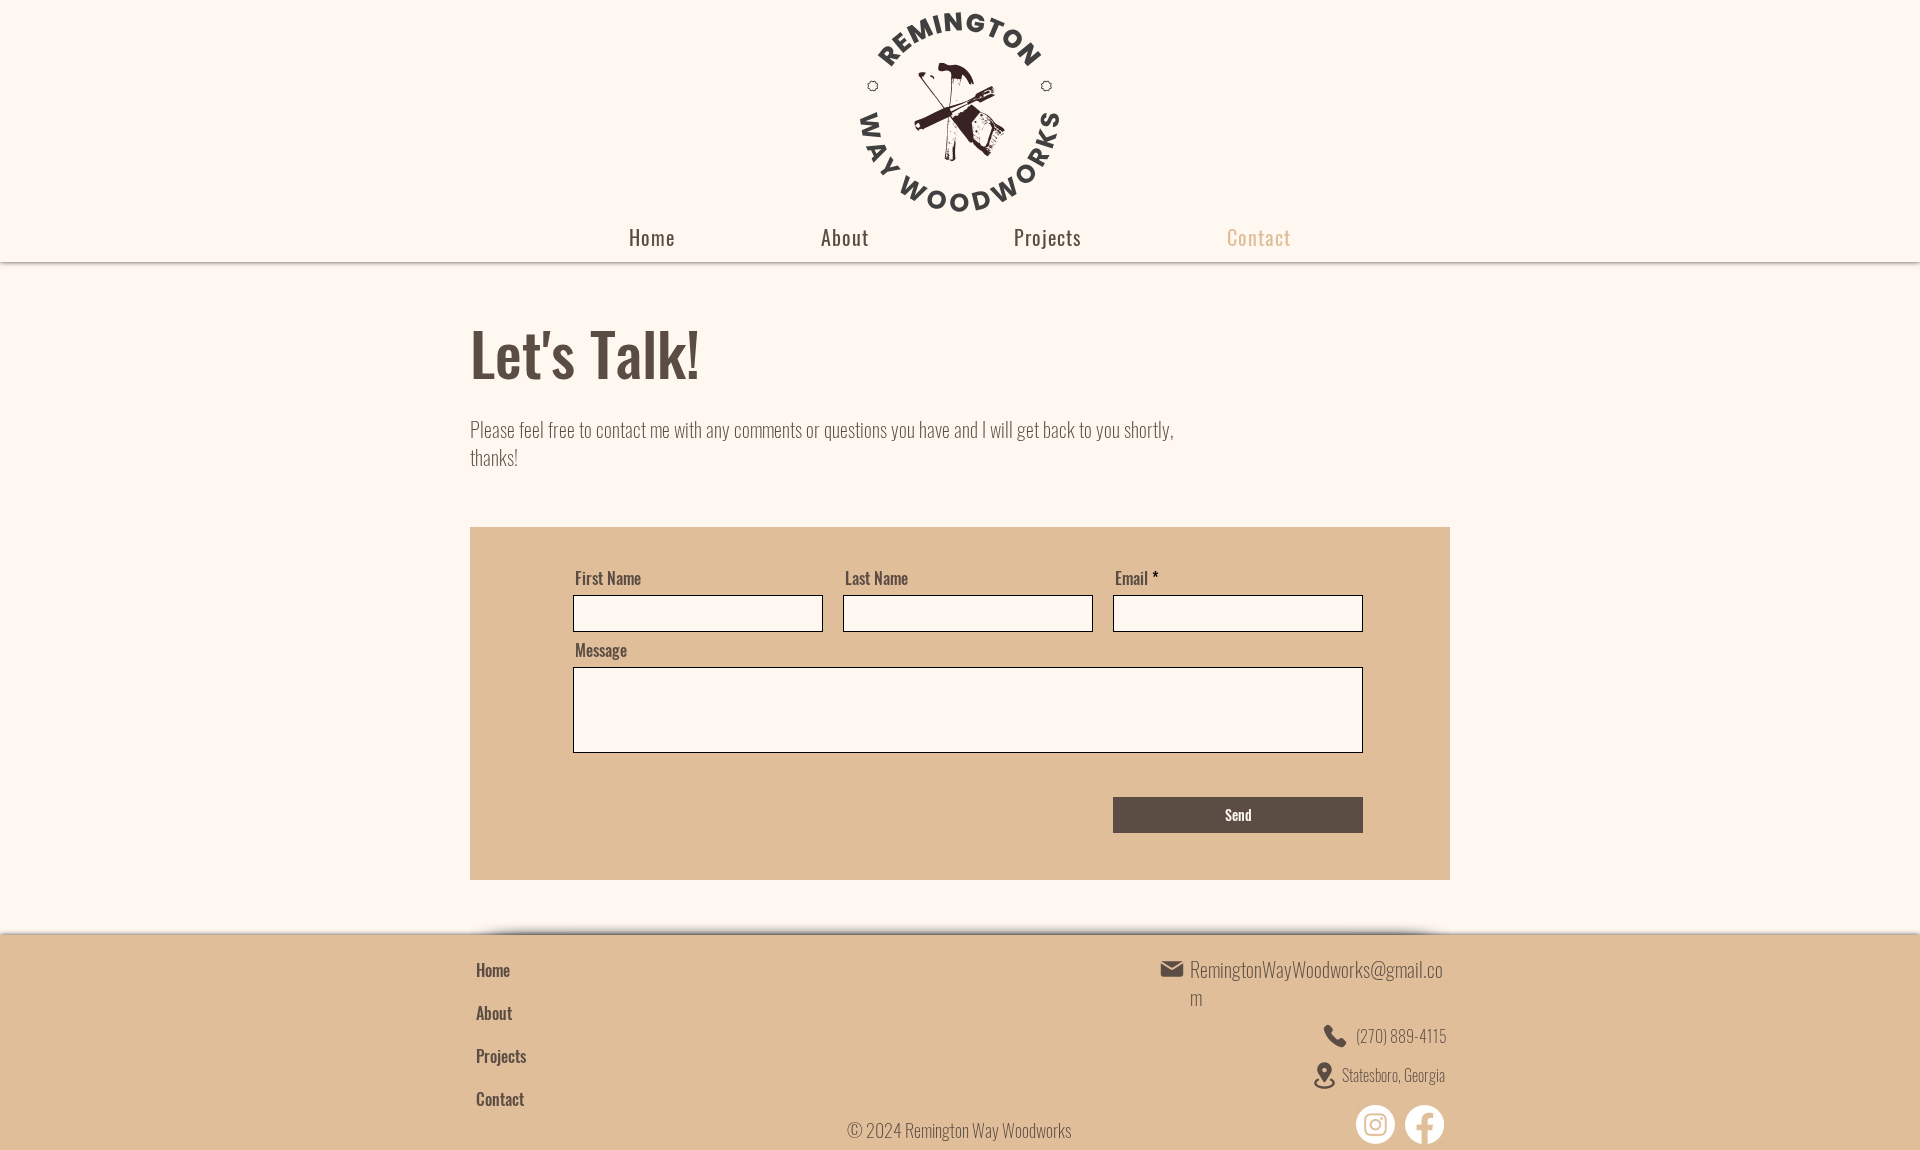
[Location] (1324, 1075)
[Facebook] (1424, 1124)
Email (1131, 578)
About (494, 1013)
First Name (608, 578)
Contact (500, 1099)
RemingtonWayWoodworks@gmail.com (1316, 983)
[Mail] (1172, 969)
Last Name (876, 578)
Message (601, 650)
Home (493, 970)
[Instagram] (1375, 1124)
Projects (501, 1056)
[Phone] (1335, 1036)
